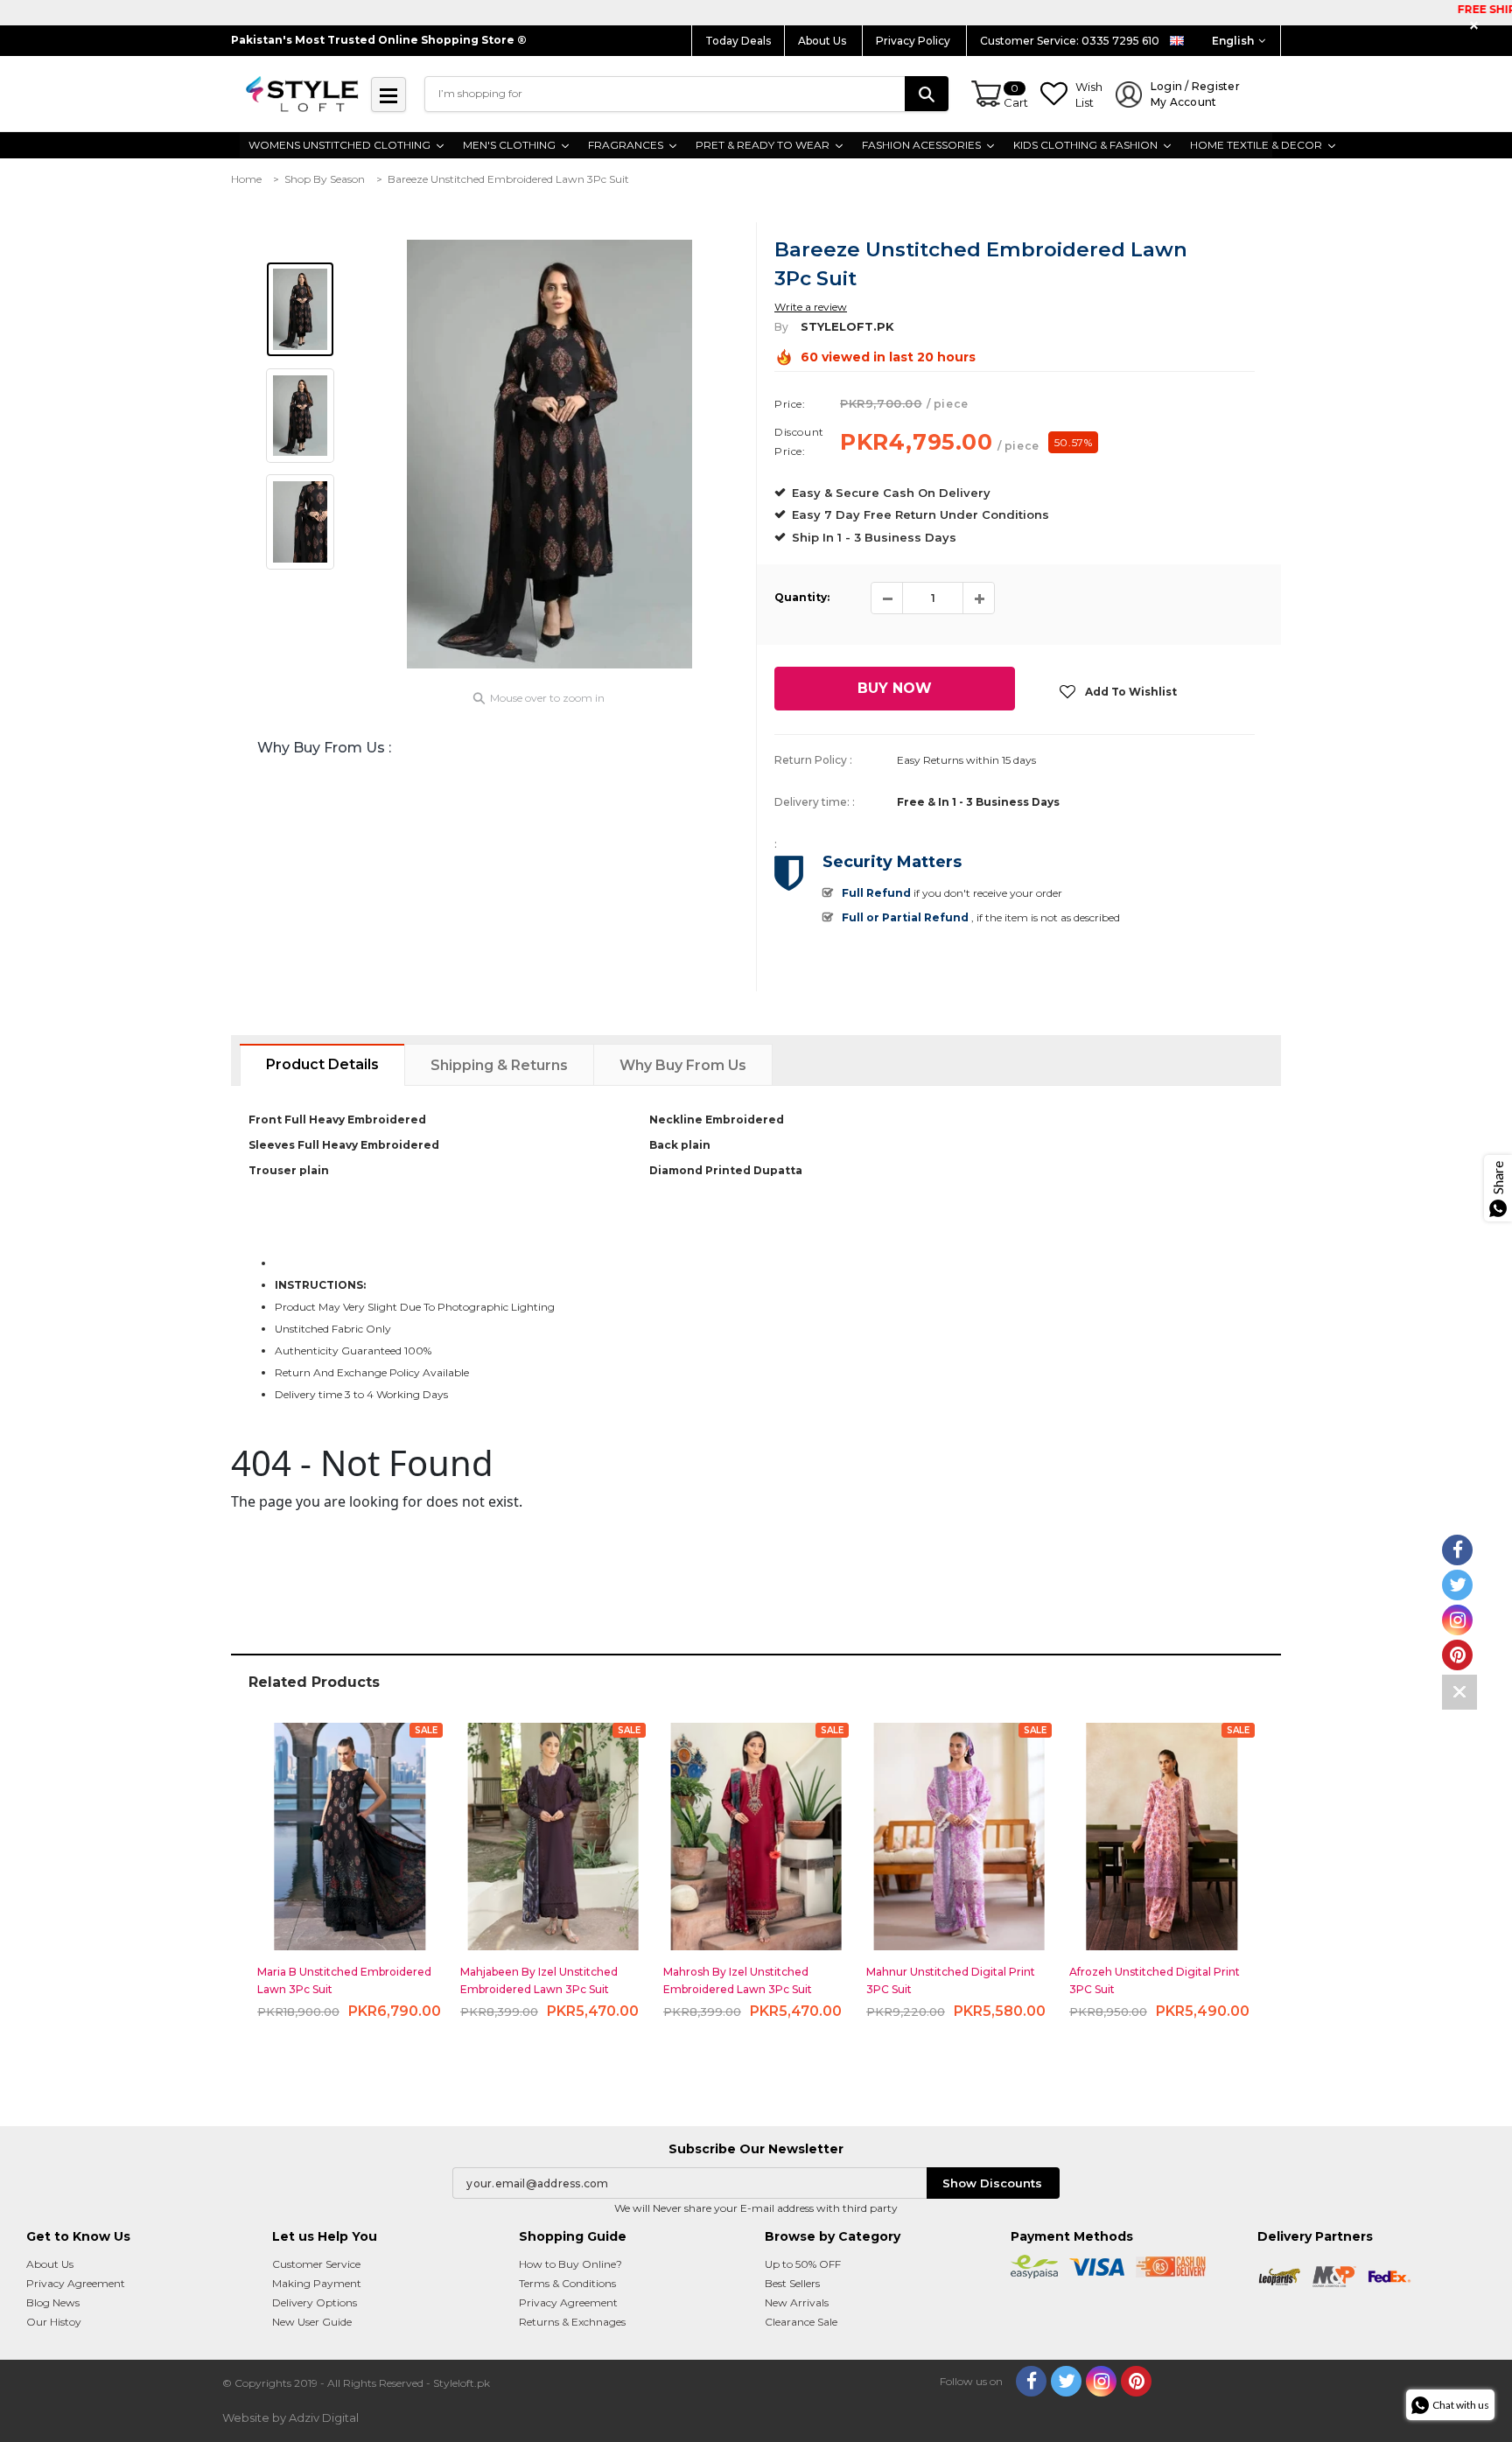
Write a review (811, 307)
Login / (1195, 94)
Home (246, 179)
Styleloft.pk (847, 326)
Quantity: (802, 597)
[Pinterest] (1136, 2381)
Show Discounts (992, 2183)
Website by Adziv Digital (290, 2418)
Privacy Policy (914, 41)
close (1477, 26)
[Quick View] (350, 1829)
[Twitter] (1066, 2381)
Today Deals (738, 41)
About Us (823, 41)
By (781, 327)
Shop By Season (325, 179)
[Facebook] (1031, 2381)
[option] (549, 454)
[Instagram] (1101, 2381)
